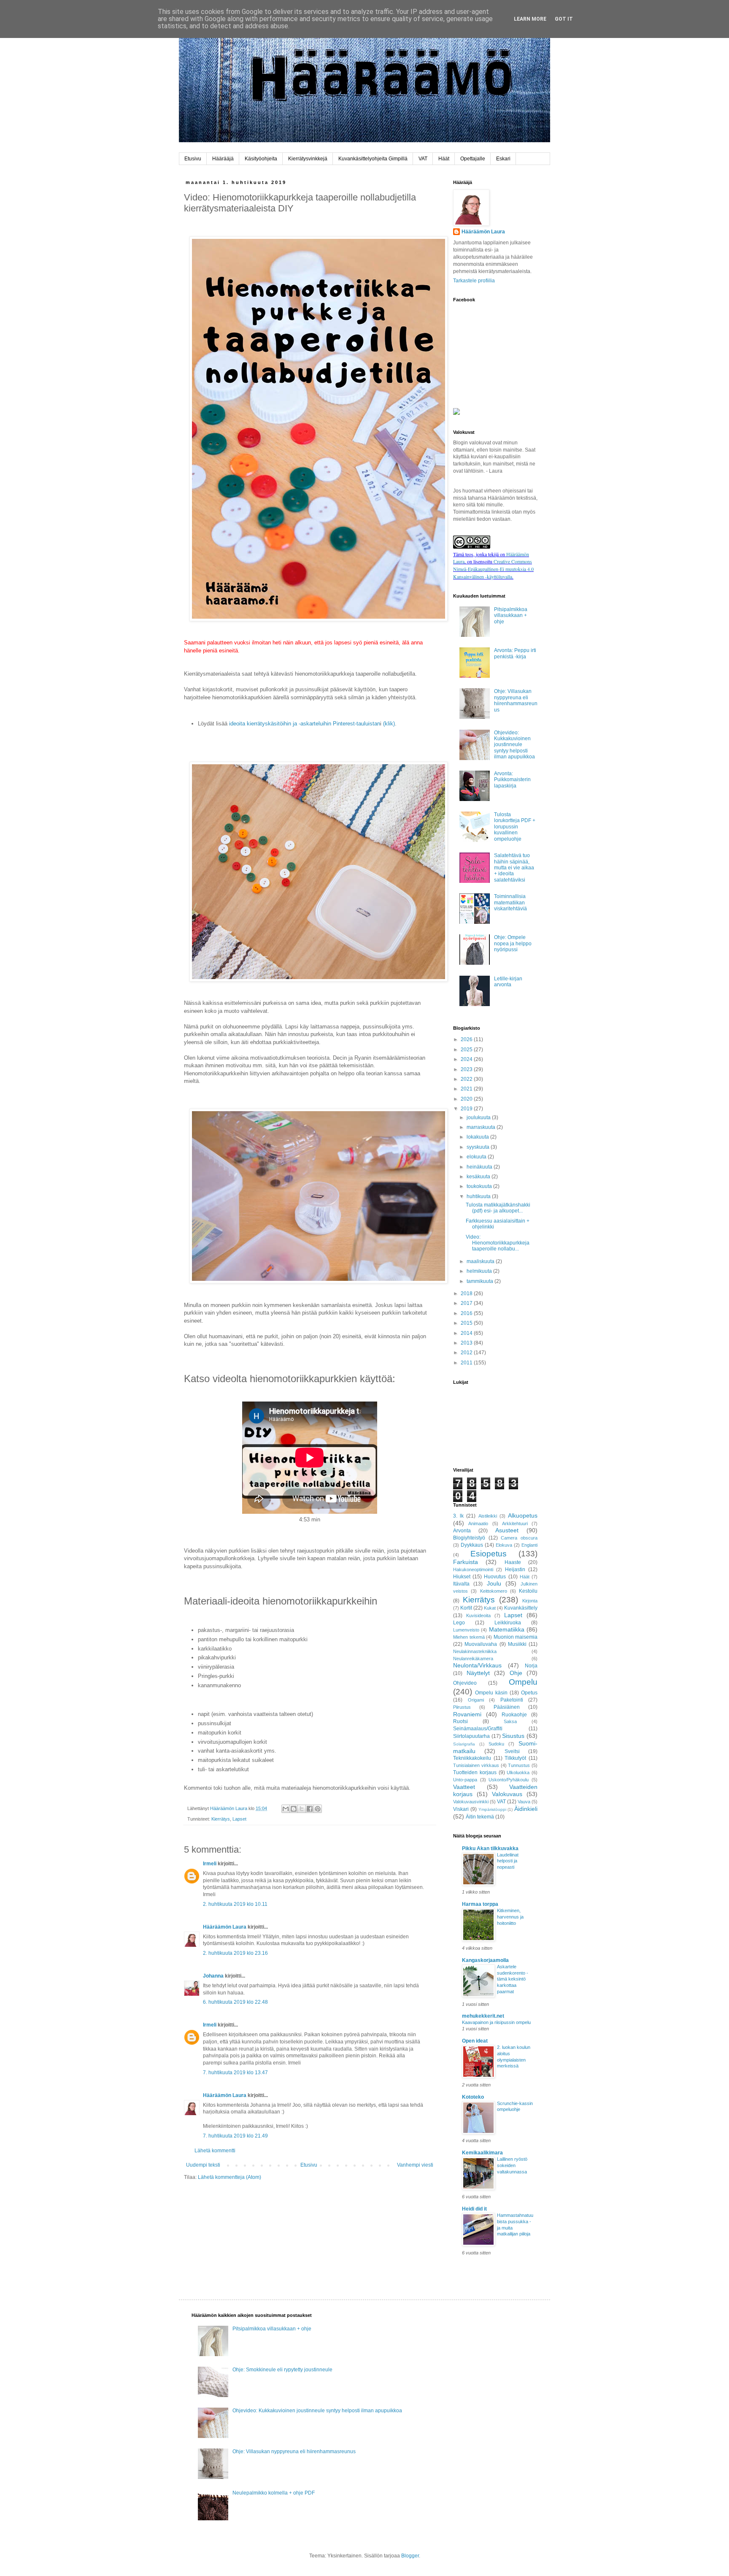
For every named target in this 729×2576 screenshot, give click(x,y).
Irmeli (210, 1864)
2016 (467, 1313)
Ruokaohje (514, 1715)
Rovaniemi (467, 1714)
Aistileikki (488, 1516)
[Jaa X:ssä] (302, 1809)
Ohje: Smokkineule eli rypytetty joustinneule (282, 2370)
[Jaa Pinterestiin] (318, 1809)
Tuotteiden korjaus (475, 1772)
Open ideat (475, 2041)
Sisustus (513, 1736)
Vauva (524, 1802)
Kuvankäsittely (521, 1608)
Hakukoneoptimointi (473, 1569)
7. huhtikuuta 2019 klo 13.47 (235, 2073)
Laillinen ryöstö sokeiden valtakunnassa (512, 2165)
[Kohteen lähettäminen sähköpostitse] (286, 1809)
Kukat (490, 1608)
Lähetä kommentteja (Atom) (229, 2177)
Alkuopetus (523, 1515)
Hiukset (462, 1577)
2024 (467, 1059)
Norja (531, 1666)
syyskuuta (479, 1147)
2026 (467, 1039)
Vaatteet (464, 1787)
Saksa (510, 1721)
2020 (467, 1099)
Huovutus (495, 1577)
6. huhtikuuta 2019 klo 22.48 (235, 2002)
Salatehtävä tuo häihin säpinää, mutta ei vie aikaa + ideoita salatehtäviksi (514, 868)
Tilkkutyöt (515, 1758)
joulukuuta (479, 1118)
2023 (467, 1069)
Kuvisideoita (478, 1615)
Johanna (213, 1976)
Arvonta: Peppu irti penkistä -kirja (515, 653)
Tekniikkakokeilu (472, 1758)
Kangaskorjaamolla (485, 1960)
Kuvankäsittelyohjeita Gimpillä (373, 159)
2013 (467, 1343)
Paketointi (512, 1700)
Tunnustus (519, 1765)
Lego (459, 1623)
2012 (467, 1353)
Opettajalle (473, 159)
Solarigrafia (464, 1744)
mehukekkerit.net (483, 2016)
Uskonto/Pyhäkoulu (509, 1780)
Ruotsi (460, 1721)
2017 (467, 1303)
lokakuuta (478, 1137)
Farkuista (466, 1562)
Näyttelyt (478, 1673)
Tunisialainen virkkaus (476, 1765)
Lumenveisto (466, 1630)
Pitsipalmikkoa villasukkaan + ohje (511, 616)
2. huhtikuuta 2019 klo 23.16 (235, 1953)
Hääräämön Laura (225, 1927)
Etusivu (193, 159)
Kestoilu (528, 1591)
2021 (467, 1089)
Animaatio (478, 1523)
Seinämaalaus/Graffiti (478, 1729)
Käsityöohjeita (261, 159)
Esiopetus (489, 1554)
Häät (444, 159)
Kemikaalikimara (482, 2153)
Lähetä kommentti (215, 2151)
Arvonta (462, 1531)
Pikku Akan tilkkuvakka (490, 1848)
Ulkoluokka (518, 1772)
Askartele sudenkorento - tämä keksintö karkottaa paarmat (513, 1979)
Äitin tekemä (480, 1817)
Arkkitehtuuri (515, 1523)
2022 (467, 1079)
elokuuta (477, 1157)
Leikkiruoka (508, 1623)
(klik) (388, 724)
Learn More (530, 19)
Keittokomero (494, 1591)
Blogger (410, 2556)
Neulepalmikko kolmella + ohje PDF (274, 2493)
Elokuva (504, 1545)
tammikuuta (481, 1281)
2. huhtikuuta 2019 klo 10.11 (235, 1904)
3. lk (458, 1516)
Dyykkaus (472, 1545)
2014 (467, 1333)
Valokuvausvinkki (471, 1802)
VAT (423, 159)
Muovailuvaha (481, 1644)
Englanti (529, 1545)
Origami (476, 1700)
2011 (467, 1363)
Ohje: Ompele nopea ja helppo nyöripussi (513, 943)
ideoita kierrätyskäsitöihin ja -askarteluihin (280, 724)
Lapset (239, 1819)
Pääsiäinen (507, 1707)
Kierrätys (221, 1819)
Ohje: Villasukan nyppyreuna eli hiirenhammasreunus (516, 700)
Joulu (494, 1583)
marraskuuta (482, 1127)
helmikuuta (480, 1271)
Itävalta (461, 1584)
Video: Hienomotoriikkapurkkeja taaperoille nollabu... (498, 1243)
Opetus (529, 1693)
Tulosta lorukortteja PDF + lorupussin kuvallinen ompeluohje (515, 827)
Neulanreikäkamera (473, 1659)
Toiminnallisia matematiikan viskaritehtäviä (510, 902)
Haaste (513, 1562)
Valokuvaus (507, 1794)
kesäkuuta (479, 1177)
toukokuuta (480, 1186)
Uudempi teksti (203, 2165)
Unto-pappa (465, 1780)
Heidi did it (474, 2209)
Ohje (516, 1673)
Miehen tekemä (469, 1637)
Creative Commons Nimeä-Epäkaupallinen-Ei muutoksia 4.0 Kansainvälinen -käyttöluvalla (493, 569)
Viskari (461, 1809)
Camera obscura (519, 1538)
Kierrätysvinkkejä (308, 159)
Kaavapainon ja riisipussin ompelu (496, 2022)
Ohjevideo (465, 1683)
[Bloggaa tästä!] (294, 1809)
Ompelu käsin (491, 1693)
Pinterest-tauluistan (356, 724)
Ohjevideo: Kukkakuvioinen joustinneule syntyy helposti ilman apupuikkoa (514, 745)
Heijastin (515, 1569)
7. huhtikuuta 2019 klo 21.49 (235, 2136)
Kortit (466, 1608)
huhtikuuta (479, 1196)
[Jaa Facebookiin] (310, 1809)
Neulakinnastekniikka (475, 1651)
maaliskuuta (481, 1261)
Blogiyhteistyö (469, 1538)
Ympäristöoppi (492, 1809)
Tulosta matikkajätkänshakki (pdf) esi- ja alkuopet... (498, 1208)
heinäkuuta (480, 1167)
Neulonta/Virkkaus (477, 1665)
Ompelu (523, 1682)
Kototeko (473, 2097)
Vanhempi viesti (415, 2165)
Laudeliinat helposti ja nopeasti (508, 1861)
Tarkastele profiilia (474, 281)
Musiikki (517, 1644)
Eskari (503, 159)
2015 (467, 1323)
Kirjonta (530, 1601)
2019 (467, 1109)
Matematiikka (507, 1629)
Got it (564, 19)
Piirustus (462, 1707)
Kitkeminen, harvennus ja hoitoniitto (510, 1917)
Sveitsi (512, 1751)
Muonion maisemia (516, 1637)
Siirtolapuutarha (471, 1736)
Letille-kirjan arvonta (508, 982)
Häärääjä (223, 159)
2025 (467, 1050)
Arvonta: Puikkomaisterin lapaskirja (512, 780)
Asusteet (507, 1530)
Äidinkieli (526, 1809)
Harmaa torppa (480, 1904)
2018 (467, 1293)
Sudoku (496, 1744)
